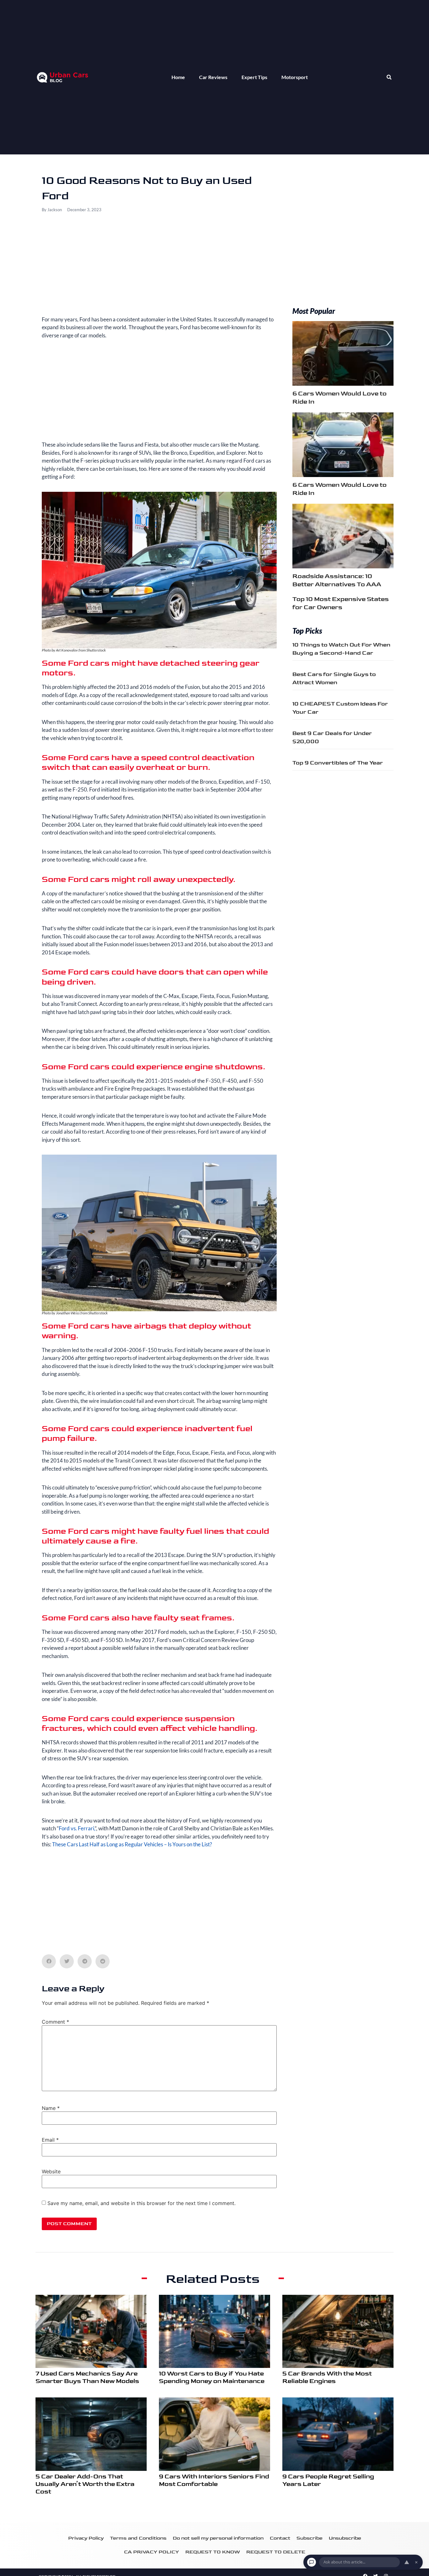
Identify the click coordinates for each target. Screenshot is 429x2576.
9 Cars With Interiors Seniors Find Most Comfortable (214, 2480)
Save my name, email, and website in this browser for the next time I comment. (141, 2203)
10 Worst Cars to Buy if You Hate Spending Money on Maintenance (212, 2377)
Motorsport (295, 77)
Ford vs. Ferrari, (77, 1828)
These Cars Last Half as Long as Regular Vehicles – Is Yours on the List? (132, 1844)
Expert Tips (254, 77)
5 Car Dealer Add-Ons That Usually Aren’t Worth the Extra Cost (85, 2484)
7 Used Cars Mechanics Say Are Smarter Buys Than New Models (87, 2377)
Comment (55, 2022)
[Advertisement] (159, 269)
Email (50, 2140)
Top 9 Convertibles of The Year (338, 763)
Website (51, 2171)
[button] (389, 77)
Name (51, 2108)
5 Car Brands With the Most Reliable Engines (327, 2377)
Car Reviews (213, 77)
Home (178, 77)
